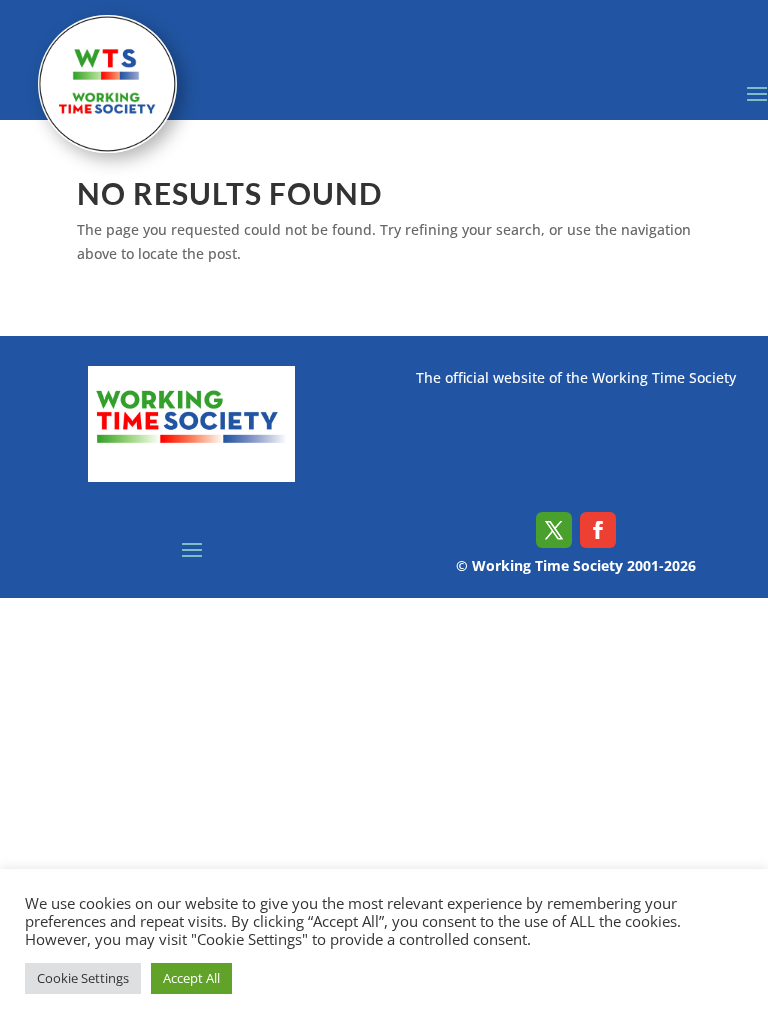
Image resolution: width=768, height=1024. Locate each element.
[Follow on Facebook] (598, 530)
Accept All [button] (191, 978)
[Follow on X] (554, 530)
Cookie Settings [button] (83, 978)
